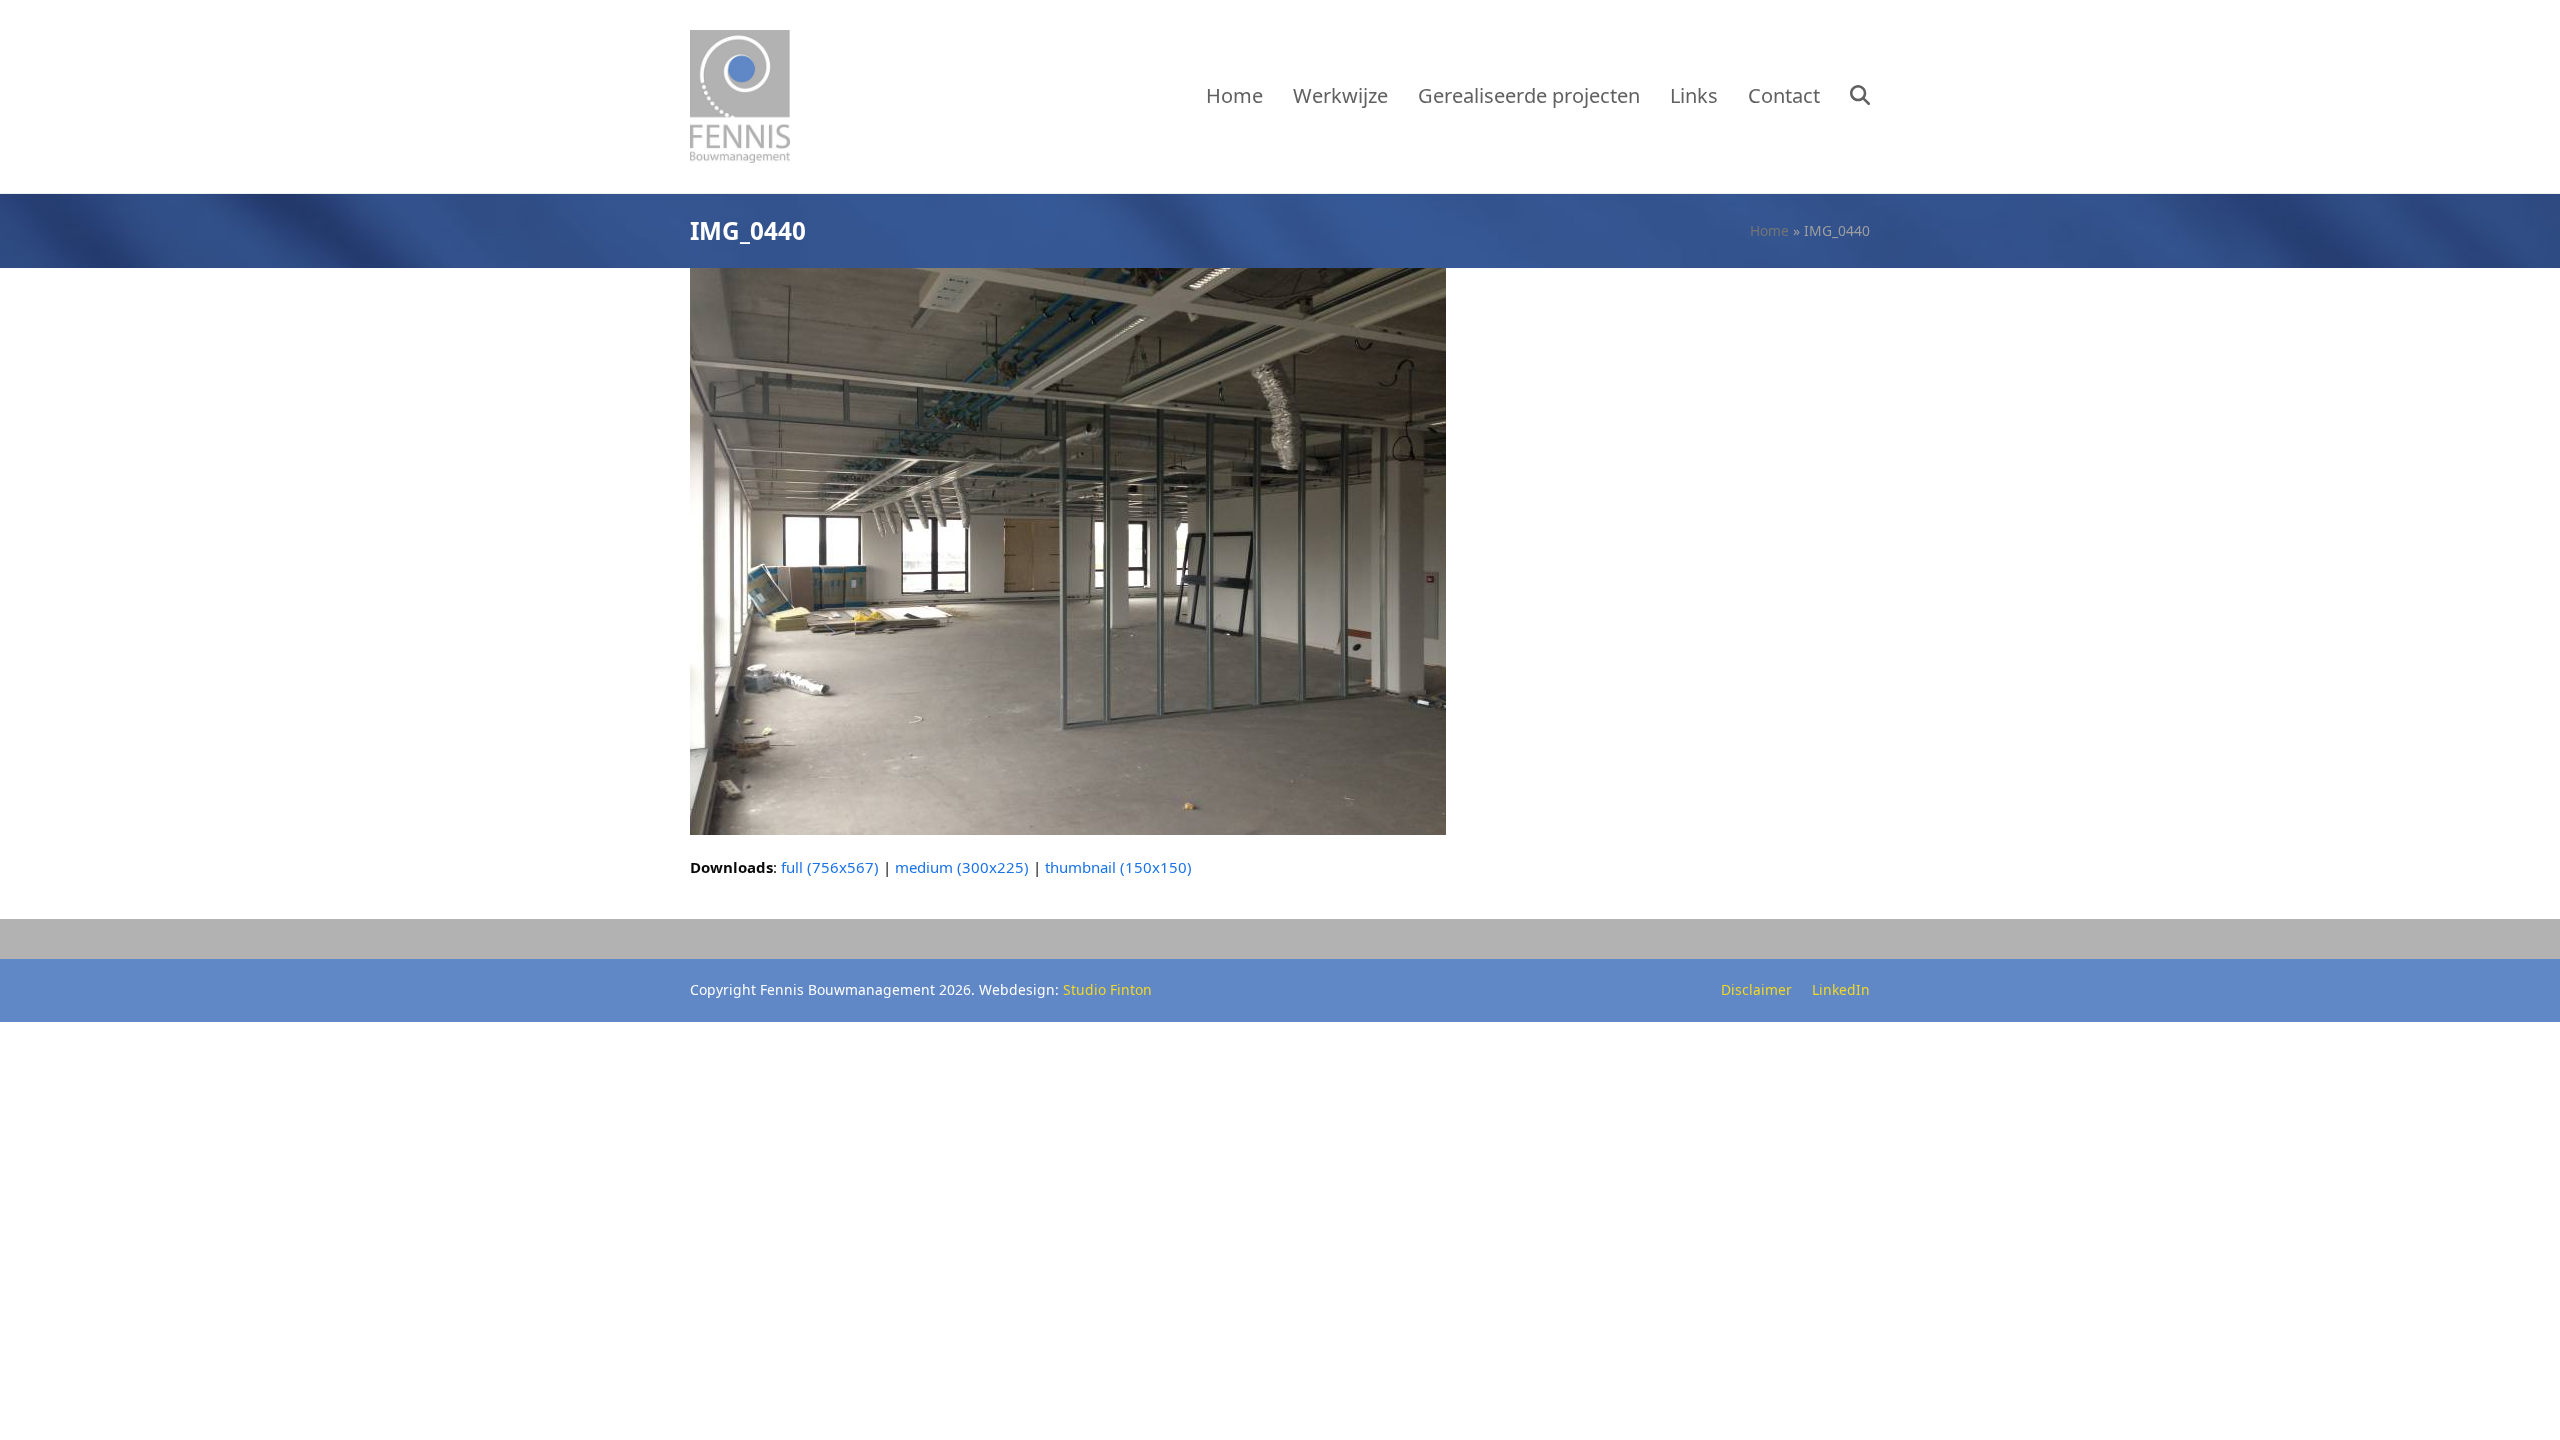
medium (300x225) (962, 867)
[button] (1860, 97)
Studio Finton (1107, 989)
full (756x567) (830, 867)
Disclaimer (1756, 989)
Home (1769, 230)
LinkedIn (1841, 989)
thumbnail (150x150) (1118, 867)
